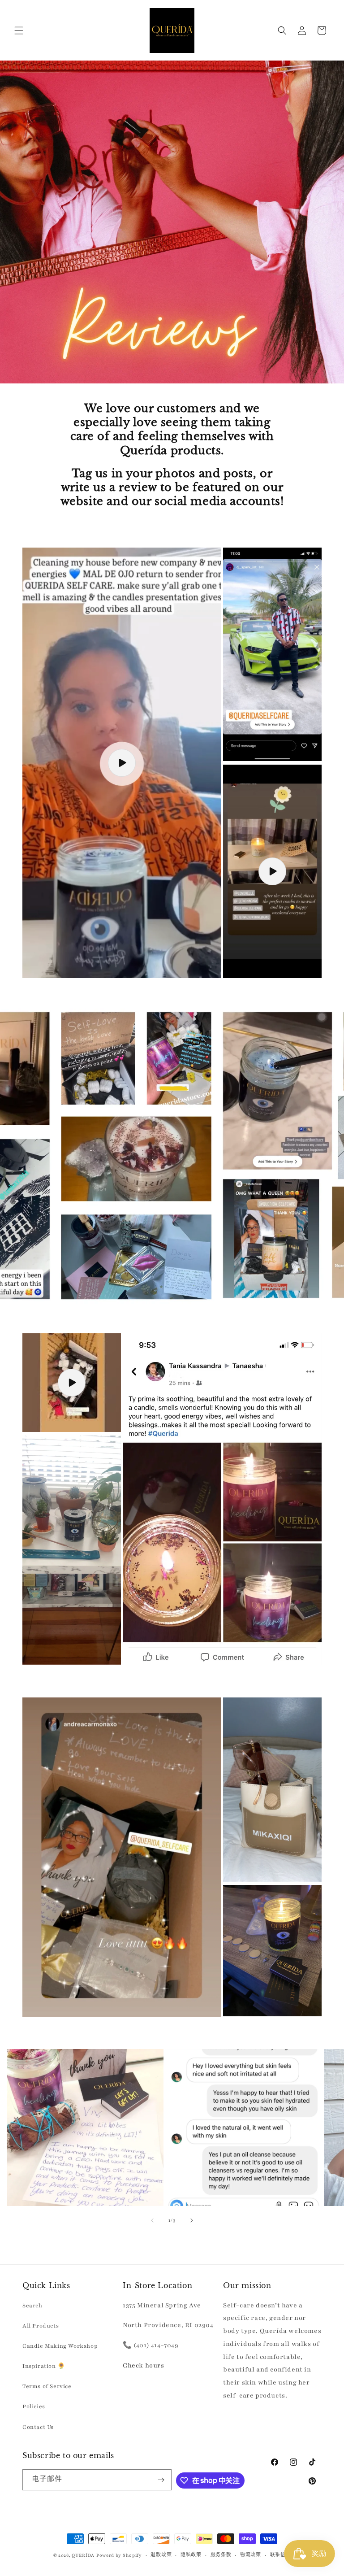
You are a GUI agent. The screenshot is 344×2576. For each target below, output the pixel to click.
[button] (19, 30)
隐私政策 (191, 2555)
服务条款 (221, 2555)
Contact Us (38, 2427)
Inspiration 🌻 (44, 2366)
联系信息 (281, 2555)
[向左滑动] (152, 2220)
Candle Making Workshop (60, 2346)
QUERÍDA (83, 2555)
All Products (41, 2326)
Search (32, 2306)
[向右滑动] (192, 2220)
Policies (34, 2406)
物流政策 (251, 2555)
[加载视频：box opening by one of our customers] (72, 1383)
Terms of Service (47, 2386)
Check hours (144, 2365)
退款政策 (161, 2555)
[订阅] (161, 2480)
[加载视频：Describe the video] (122, 763)
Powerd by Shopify (119, 2555)
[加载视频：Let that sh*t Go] (272, 871)
